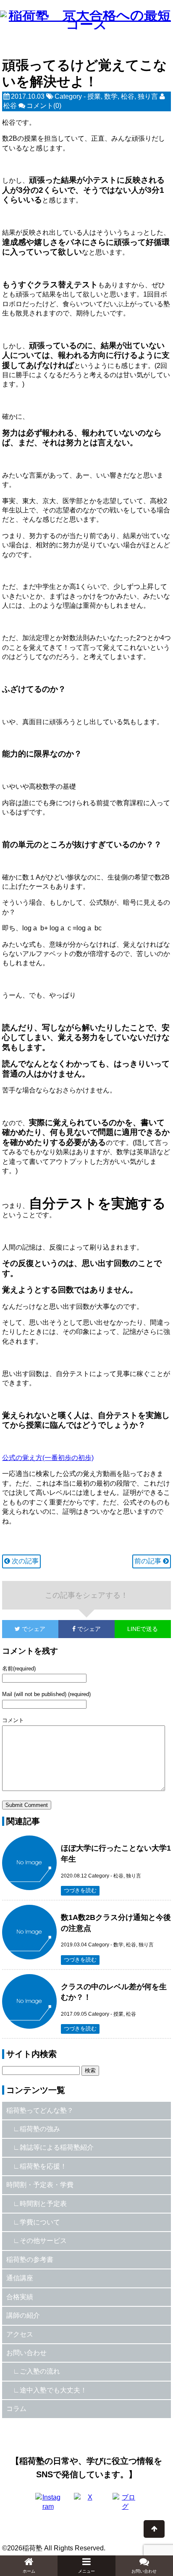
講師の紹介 (23, 2315)
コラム (16, 2409)
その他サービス (43, 2241)
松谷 (128, 96)
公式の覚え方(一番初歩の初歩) (48, 1458)
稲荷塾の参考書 (30, 2260)
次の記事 (24, 1561)
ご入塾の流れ (40, 2371)
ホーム (29, 2571)
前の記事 (149, 1561)
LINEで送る (143, 1629)
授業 (94, 96)
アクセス (20, 2334)
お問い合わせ (26, 2353)
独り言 (148, 96)
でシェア (24, 1629)
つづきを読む (80, 1890)
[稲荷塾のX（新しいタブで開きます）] (86, 2505)
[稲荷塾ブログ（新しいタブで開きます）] (125, 2505)
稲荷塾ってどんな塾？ (40, 2110)
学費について (40, 2222)
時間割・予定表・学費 (40, 2185)
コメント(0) (44, 106)
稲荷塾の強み (40, 2129)
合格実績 (20, 2297)
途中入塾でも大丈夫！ (53, 2390)
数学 (111, 96)
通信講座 (20, 2278)
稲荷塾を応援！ (43, 2166)
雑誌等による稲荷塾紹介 (57, 2147)
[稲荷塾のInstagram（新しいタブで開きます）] (48, 2505)
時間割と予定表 (43, 2204)
